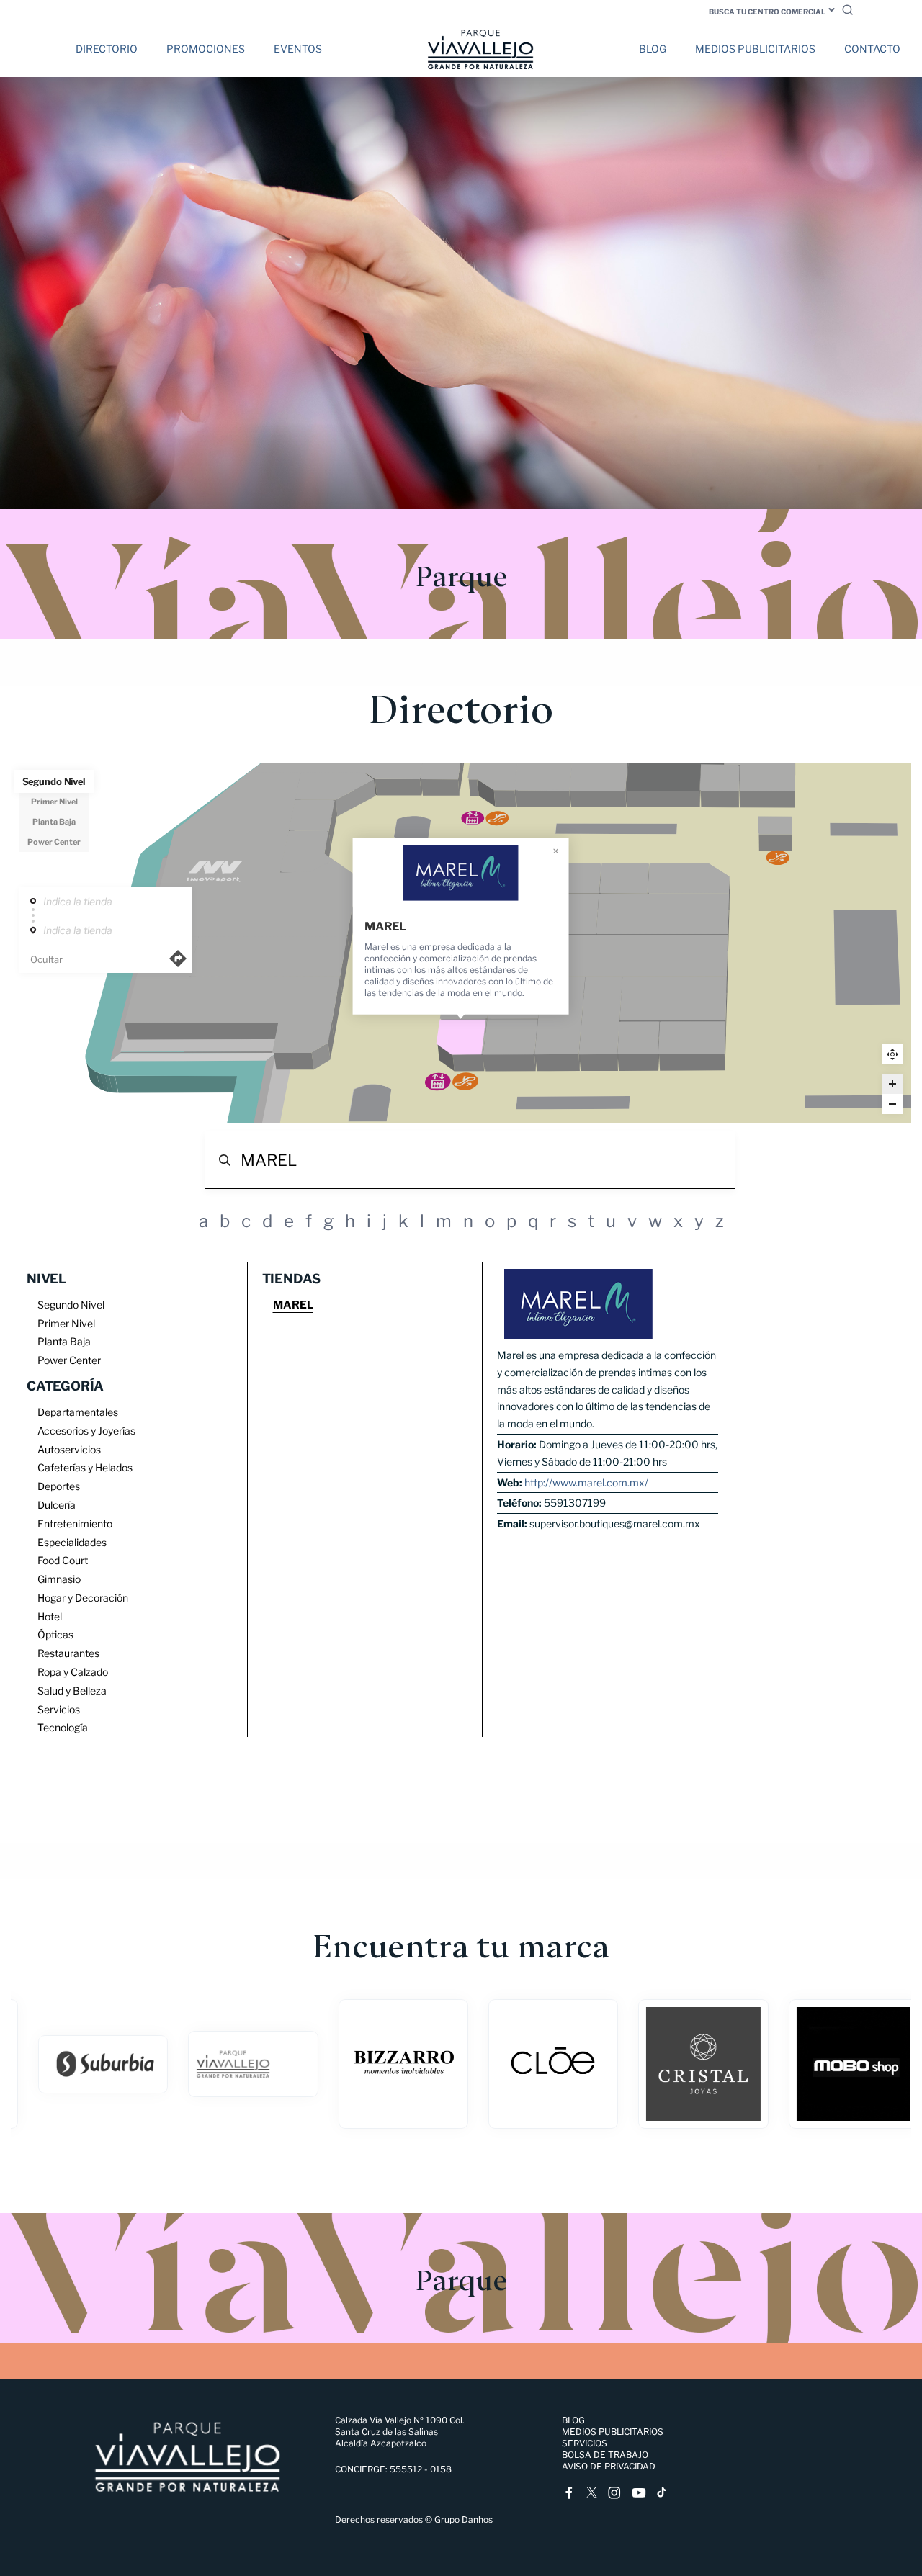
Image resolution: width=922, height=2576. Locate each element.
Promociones (206, 49)
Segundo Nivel (54, 781)
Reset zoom (892, 1054)
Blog (653, 49)
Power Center (54, 842)
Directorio (107, 49)
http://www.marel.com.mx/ (586, 1482)
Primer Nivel (54, 802)
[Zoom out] (892, 1104)
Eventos (298, 49)
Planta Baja (54, 822)
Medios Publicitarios (755, 49)
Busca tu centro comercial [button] (767, 12)
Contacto (872, 49)
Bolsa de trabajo (605, 2455)
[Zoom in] (892, 1084)
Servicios (585, 2443)
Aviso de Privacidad (609, 2466)
